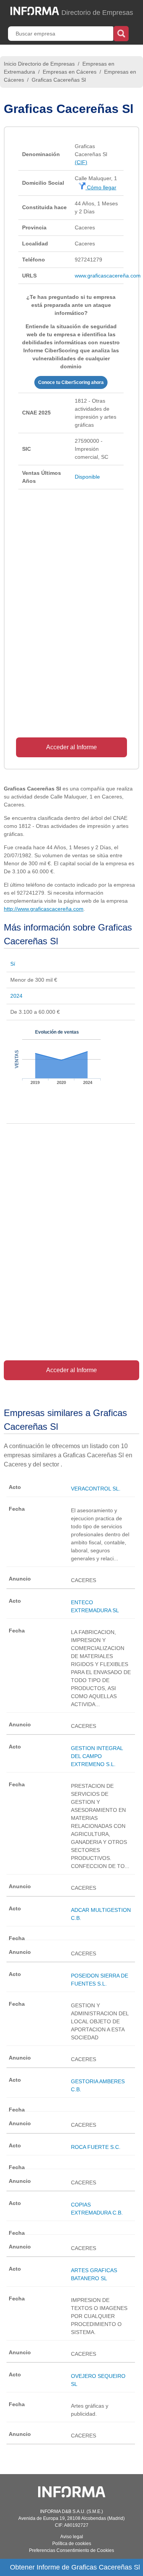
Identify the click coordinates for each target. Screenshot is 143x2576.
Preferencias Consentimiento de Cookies (71, 2550)
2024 (16, 996)
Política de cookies (72, 2544)
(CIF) (81, 162)
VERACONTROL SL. (96, 1489)
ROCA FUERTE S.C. (96, 2147)
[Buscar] (121, 33)
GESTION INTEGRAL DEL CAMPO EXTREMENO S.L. (97, 1756)
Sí (13, 964)
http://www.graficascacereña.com (44, 909)
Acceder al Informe (71, 747)
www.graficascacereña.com (108, 276)
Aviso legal (72, 2537)
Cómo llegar (101, 187)
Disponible (87, 477)
